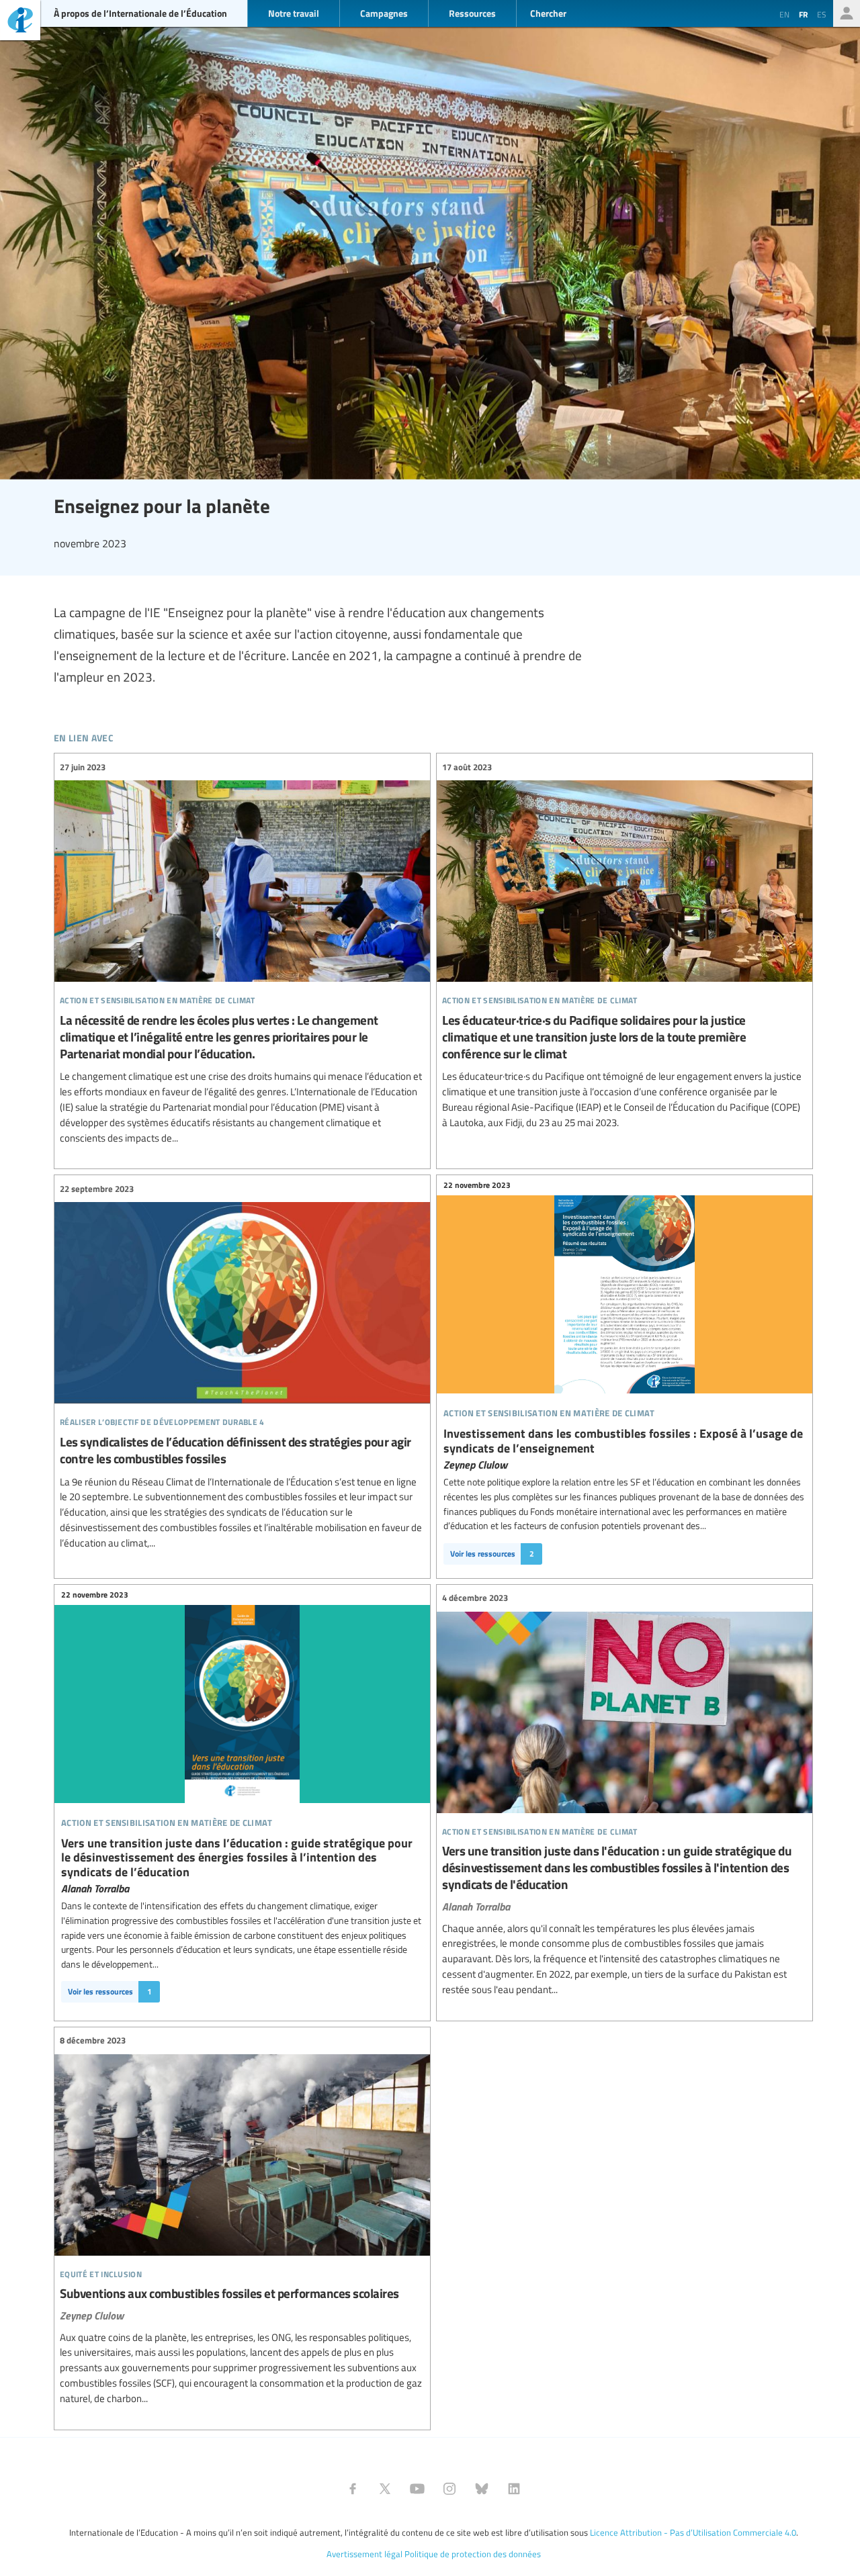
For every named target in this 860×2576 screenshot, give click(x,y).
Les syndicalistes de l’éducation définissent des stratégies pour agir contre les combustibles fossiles (242, 1366)
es (822, 14)
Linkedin (514, 2489)
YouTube (417, 2489)
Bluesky (482, 2489)
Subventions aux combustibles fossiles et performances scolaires (242, 2220)
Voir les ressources (492, 1554)
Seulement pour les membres (847, 13)
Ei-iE (20, 22)
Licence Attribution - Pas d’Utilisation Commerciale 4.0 (693, 2532)
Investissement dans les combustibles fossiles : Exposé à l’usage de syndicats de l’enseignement (625, 1325)
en (784, 14)
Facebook (353, 2489)
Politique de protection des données (473, 2554)
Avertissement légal (364, 2554)
